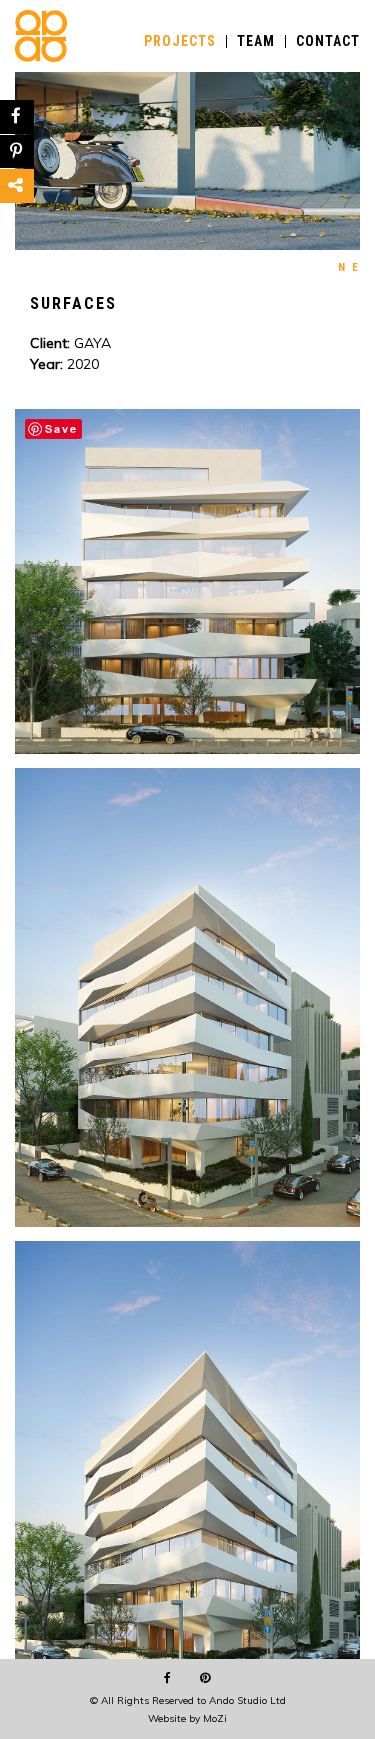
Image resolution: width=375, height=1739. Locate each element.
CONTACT (328, 41)
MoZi (215, 1718)
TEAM (256, 41)
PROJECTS (180, 41)
